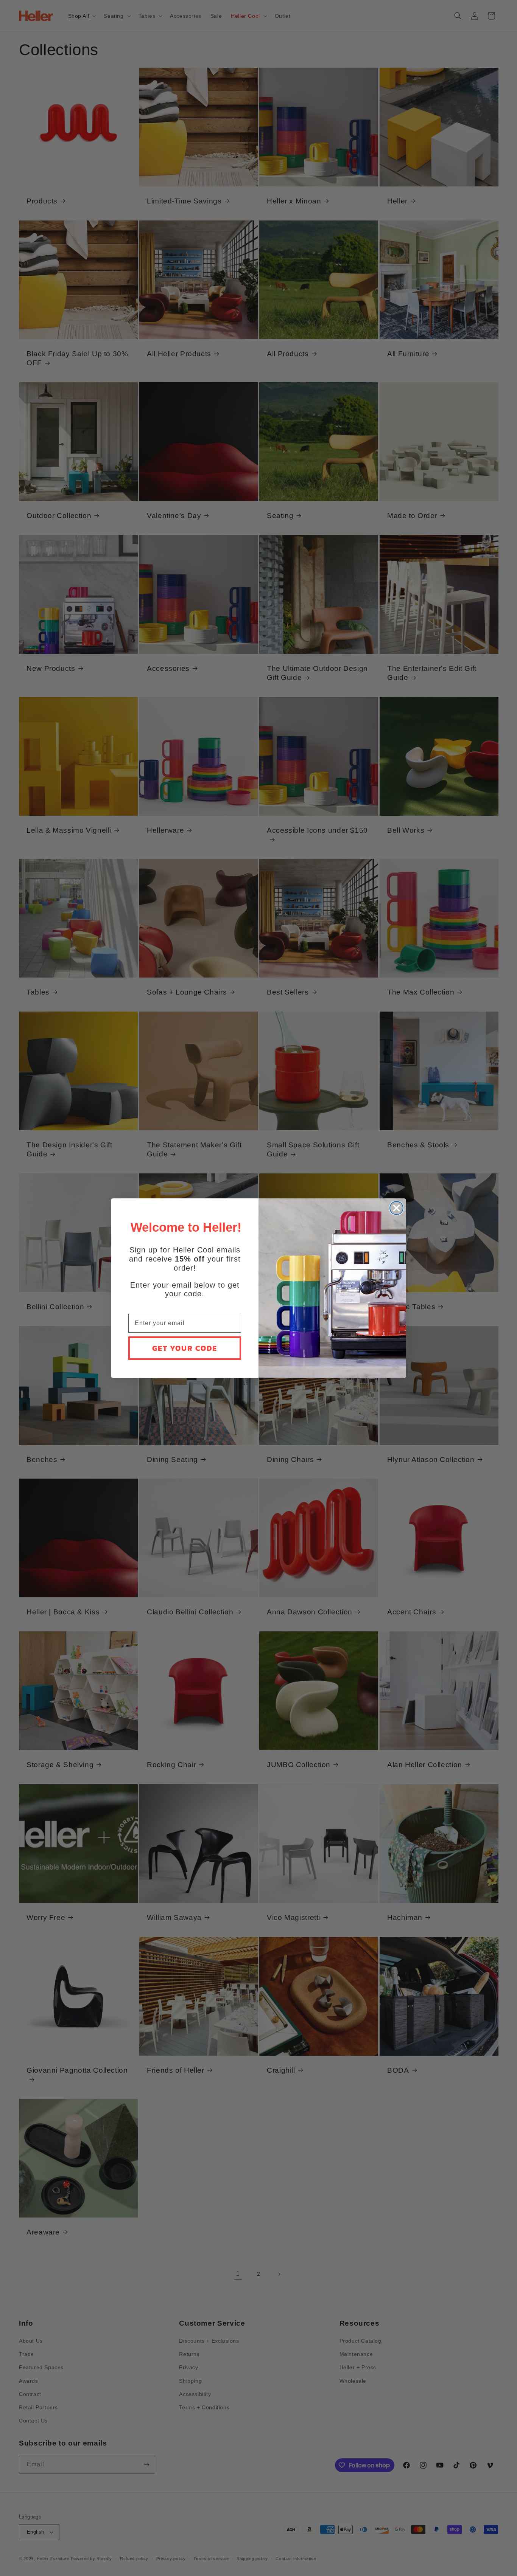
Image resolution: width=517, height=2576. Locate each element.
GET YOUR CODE (185, 1348)
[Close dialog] (396, 1208)
